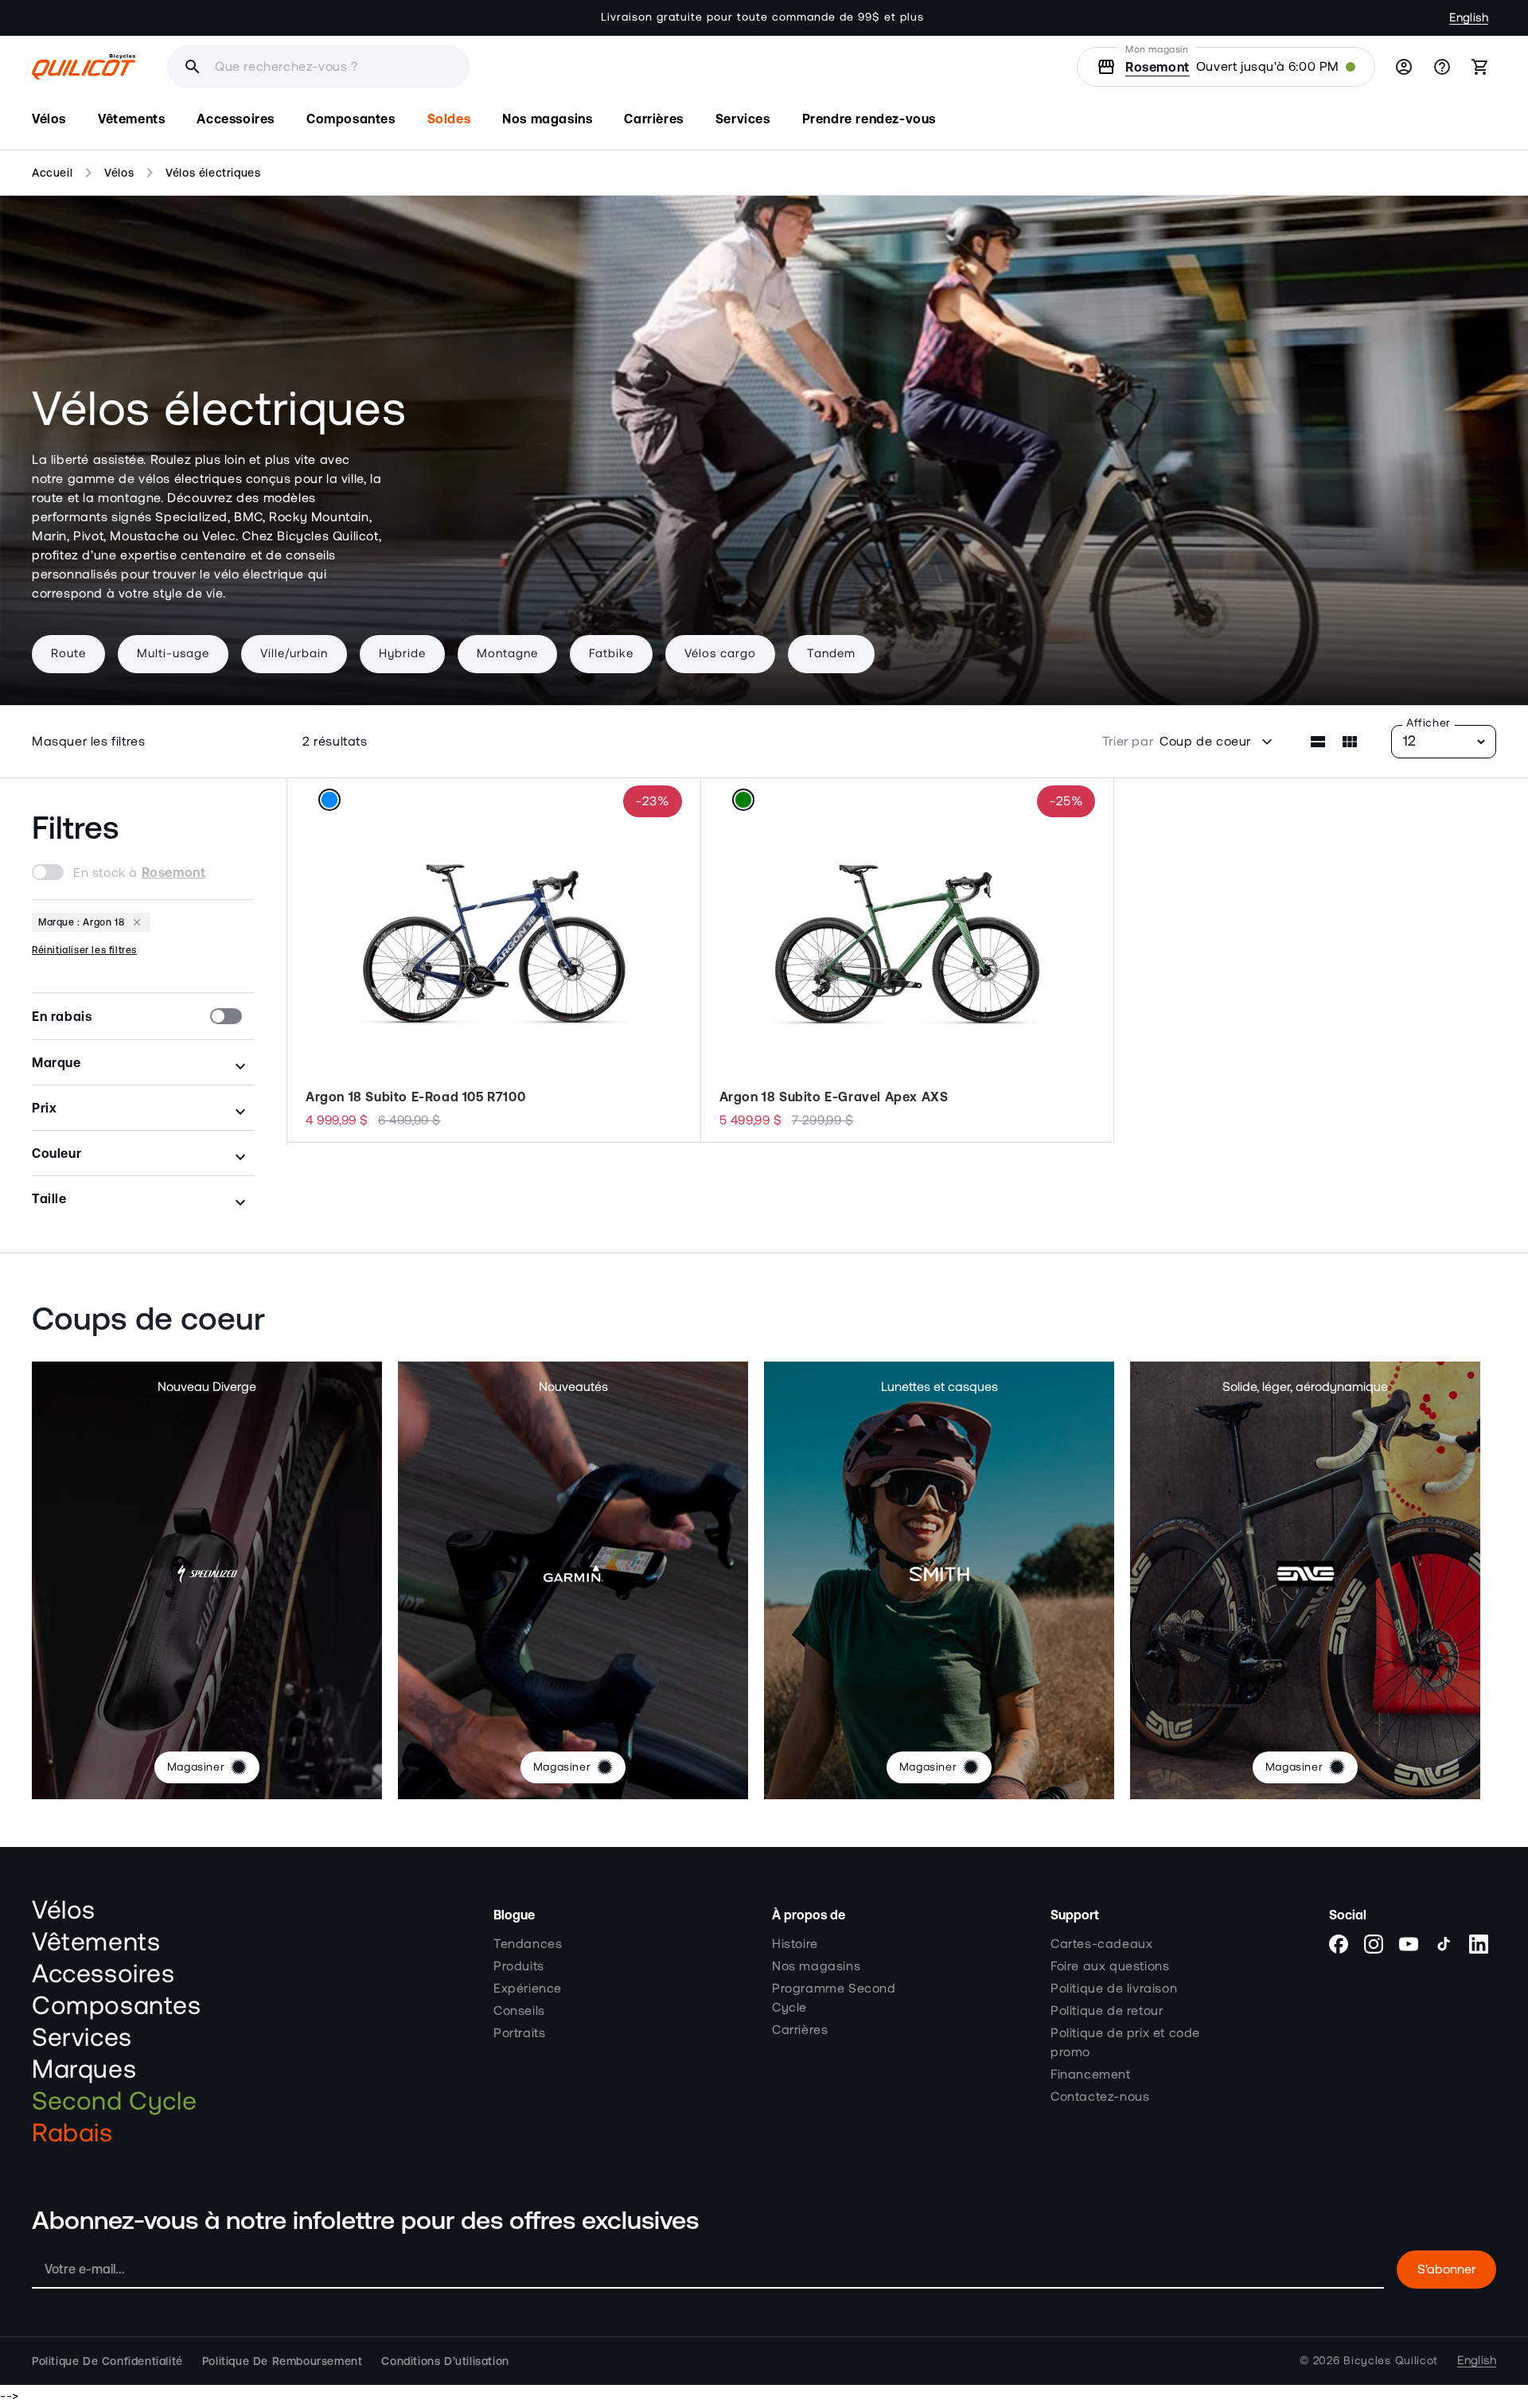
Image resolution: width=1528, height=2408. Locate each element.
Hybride (402, 654)
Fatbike (611, 654)
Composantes (117, 2006)
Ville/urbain (294, 654)
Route (68, 654)
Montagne (507, 654)
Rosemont (1158, 67)
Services (82, 2038)
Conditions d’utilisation (445, 2361)
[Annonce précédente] (480, 18)
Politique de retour (1107, 2011)
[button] (49, 119)
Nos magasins (816, 1966)
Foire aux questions (1110, 1966)
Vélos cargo (720, 654)
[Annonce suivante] (1048, 18)
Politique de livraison (1114, 1989)
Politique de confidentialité (107, 2361)
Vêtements (96, 1942)
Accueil (52, 173)
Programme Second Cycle (834, 1998)
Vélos (119, 173)
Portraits (519, 2033)
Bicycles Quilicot (1391, 2361)
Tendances (528, 1944)
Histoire (795, 1944)
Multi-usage (173, 654)
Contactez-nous (1100, 2097)
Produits (519, 1966)
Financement (1091, 2075)
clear (551, 67)
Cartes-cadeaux (1101, 1944)
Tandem (831, 654)
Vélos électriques (213, 173)
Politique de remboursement (283, 2361)
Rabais (72, 2133)
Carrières (800, 2030)
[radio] (329, 799)
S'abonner (1446, 2270)
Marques (84, 2070)
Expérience (528, 1989)
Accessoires (103, 1974)
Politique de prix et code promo (1125, 2043)
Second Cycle (114, 2102)
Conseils (519, 2011)
